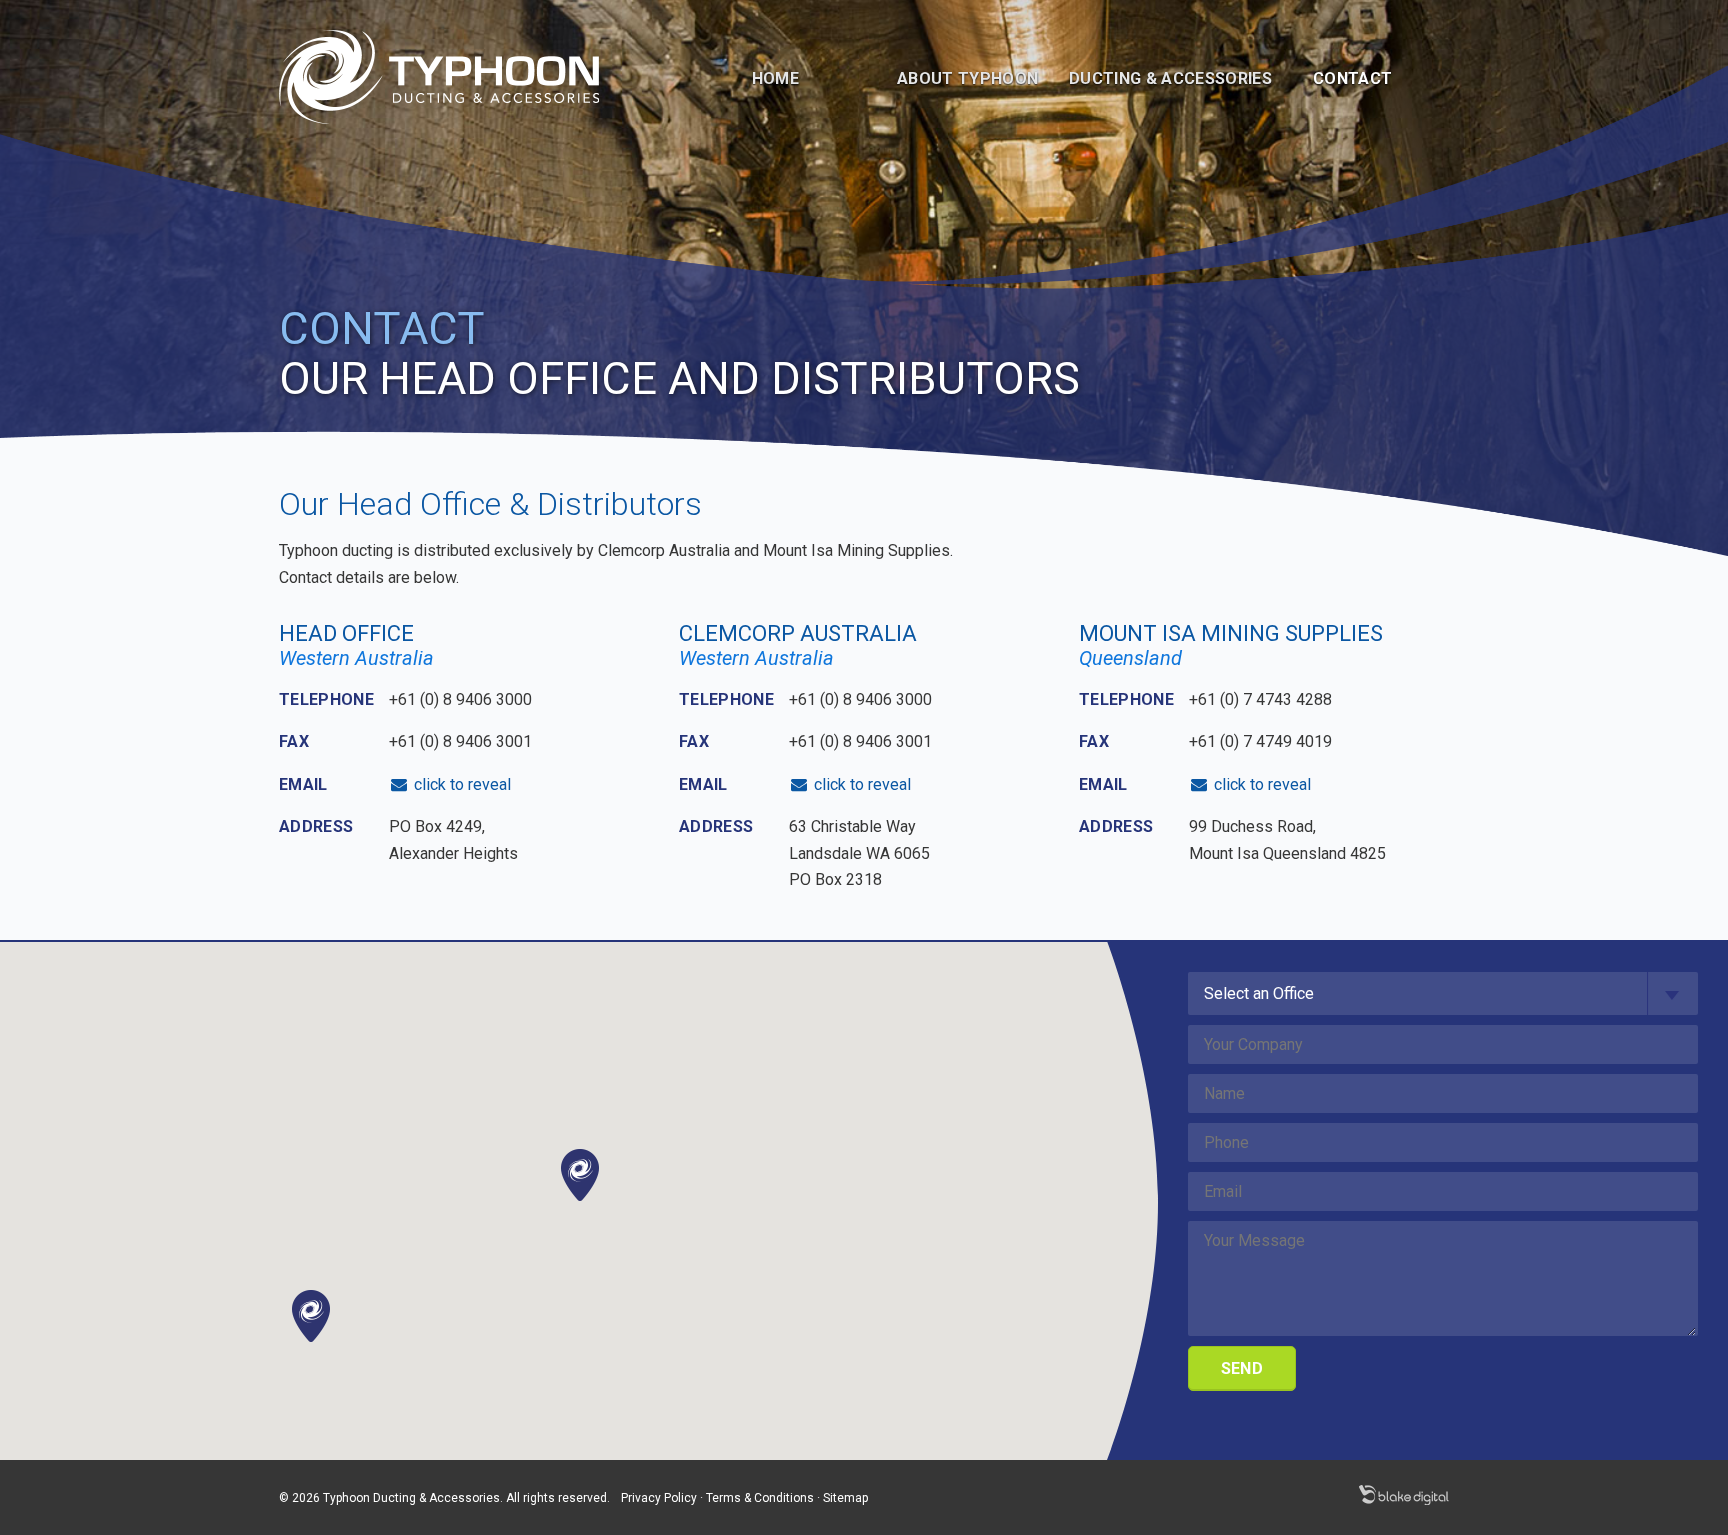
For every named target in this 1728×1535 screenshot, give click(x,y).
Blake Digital (1404, 1495)
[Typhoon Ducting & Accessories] (439, 75)
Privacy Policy (659, 1498)
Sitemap (845, 1498)
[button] (311, 1316)
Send (1242, 1368)
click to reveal (460, 784)
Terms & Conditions (760, 1498)
